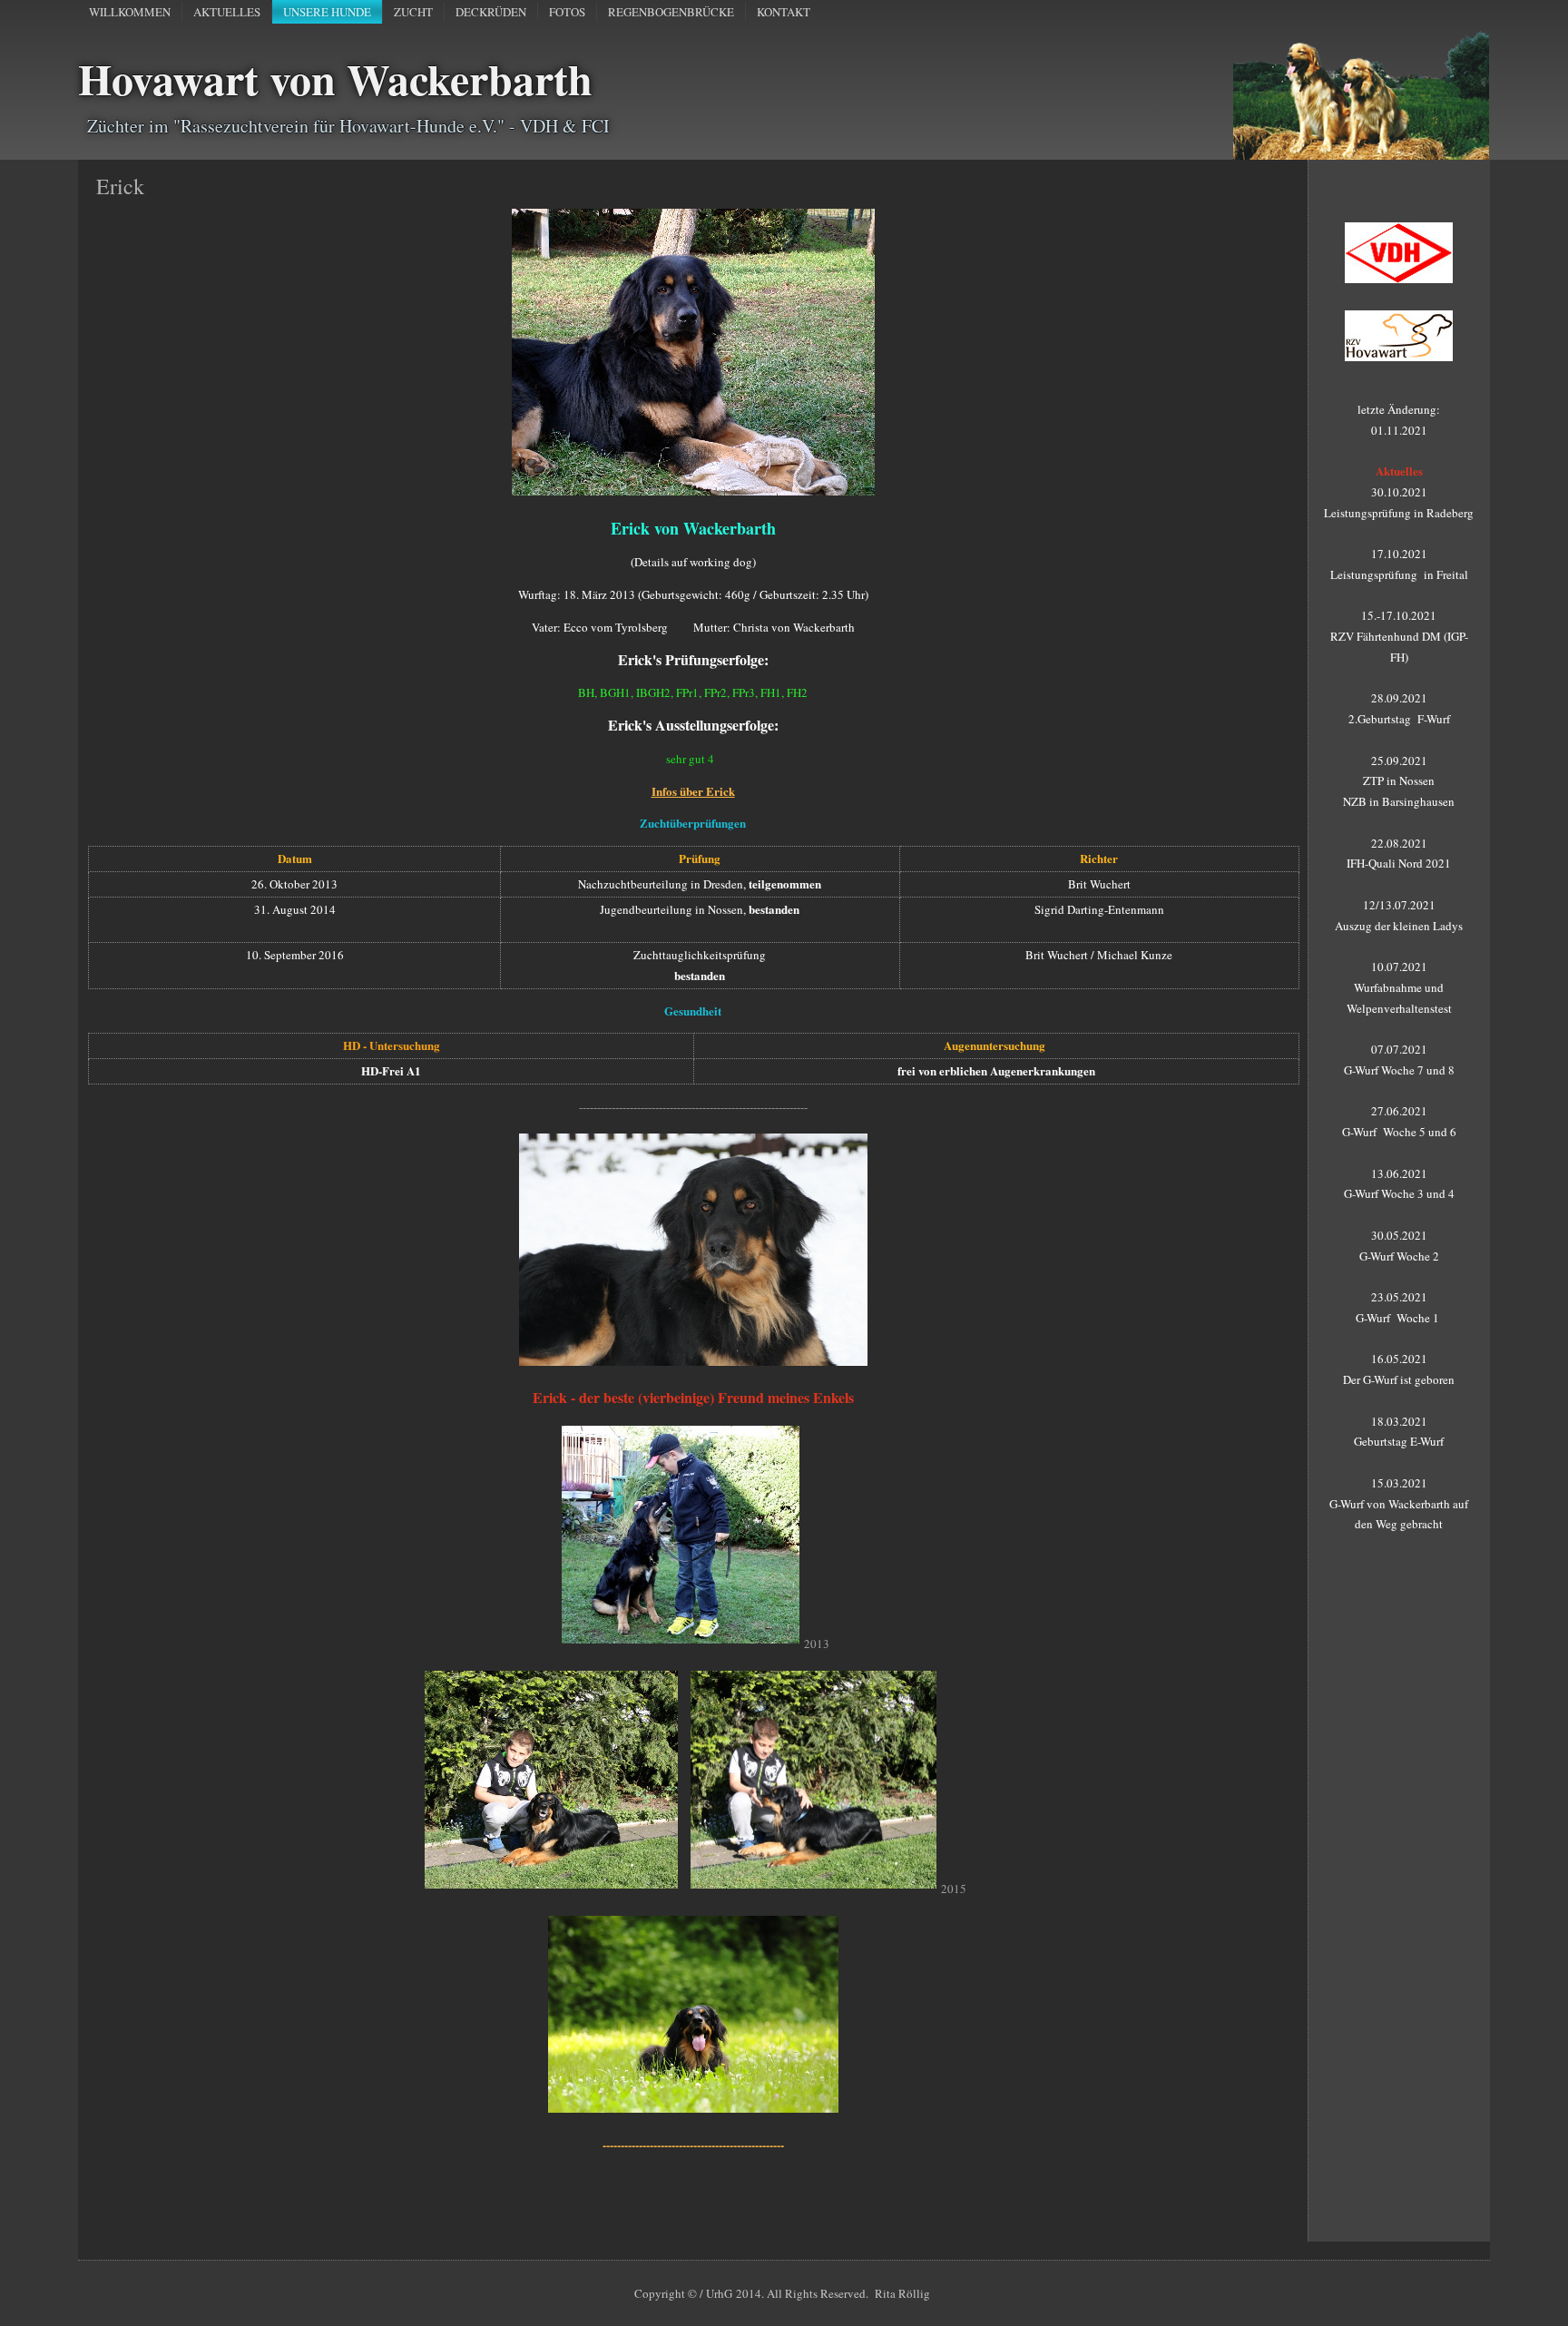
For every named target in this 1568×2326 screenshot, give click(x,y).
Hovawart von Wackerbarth (335, 78)
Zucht (413, 12)
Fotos (567, 12)
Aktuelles (227, 12)
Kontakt (784, 12)
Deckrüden (491, 12)
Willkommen (130, 12)
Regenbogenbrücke (671, 12)
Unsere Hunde (327, 12)
